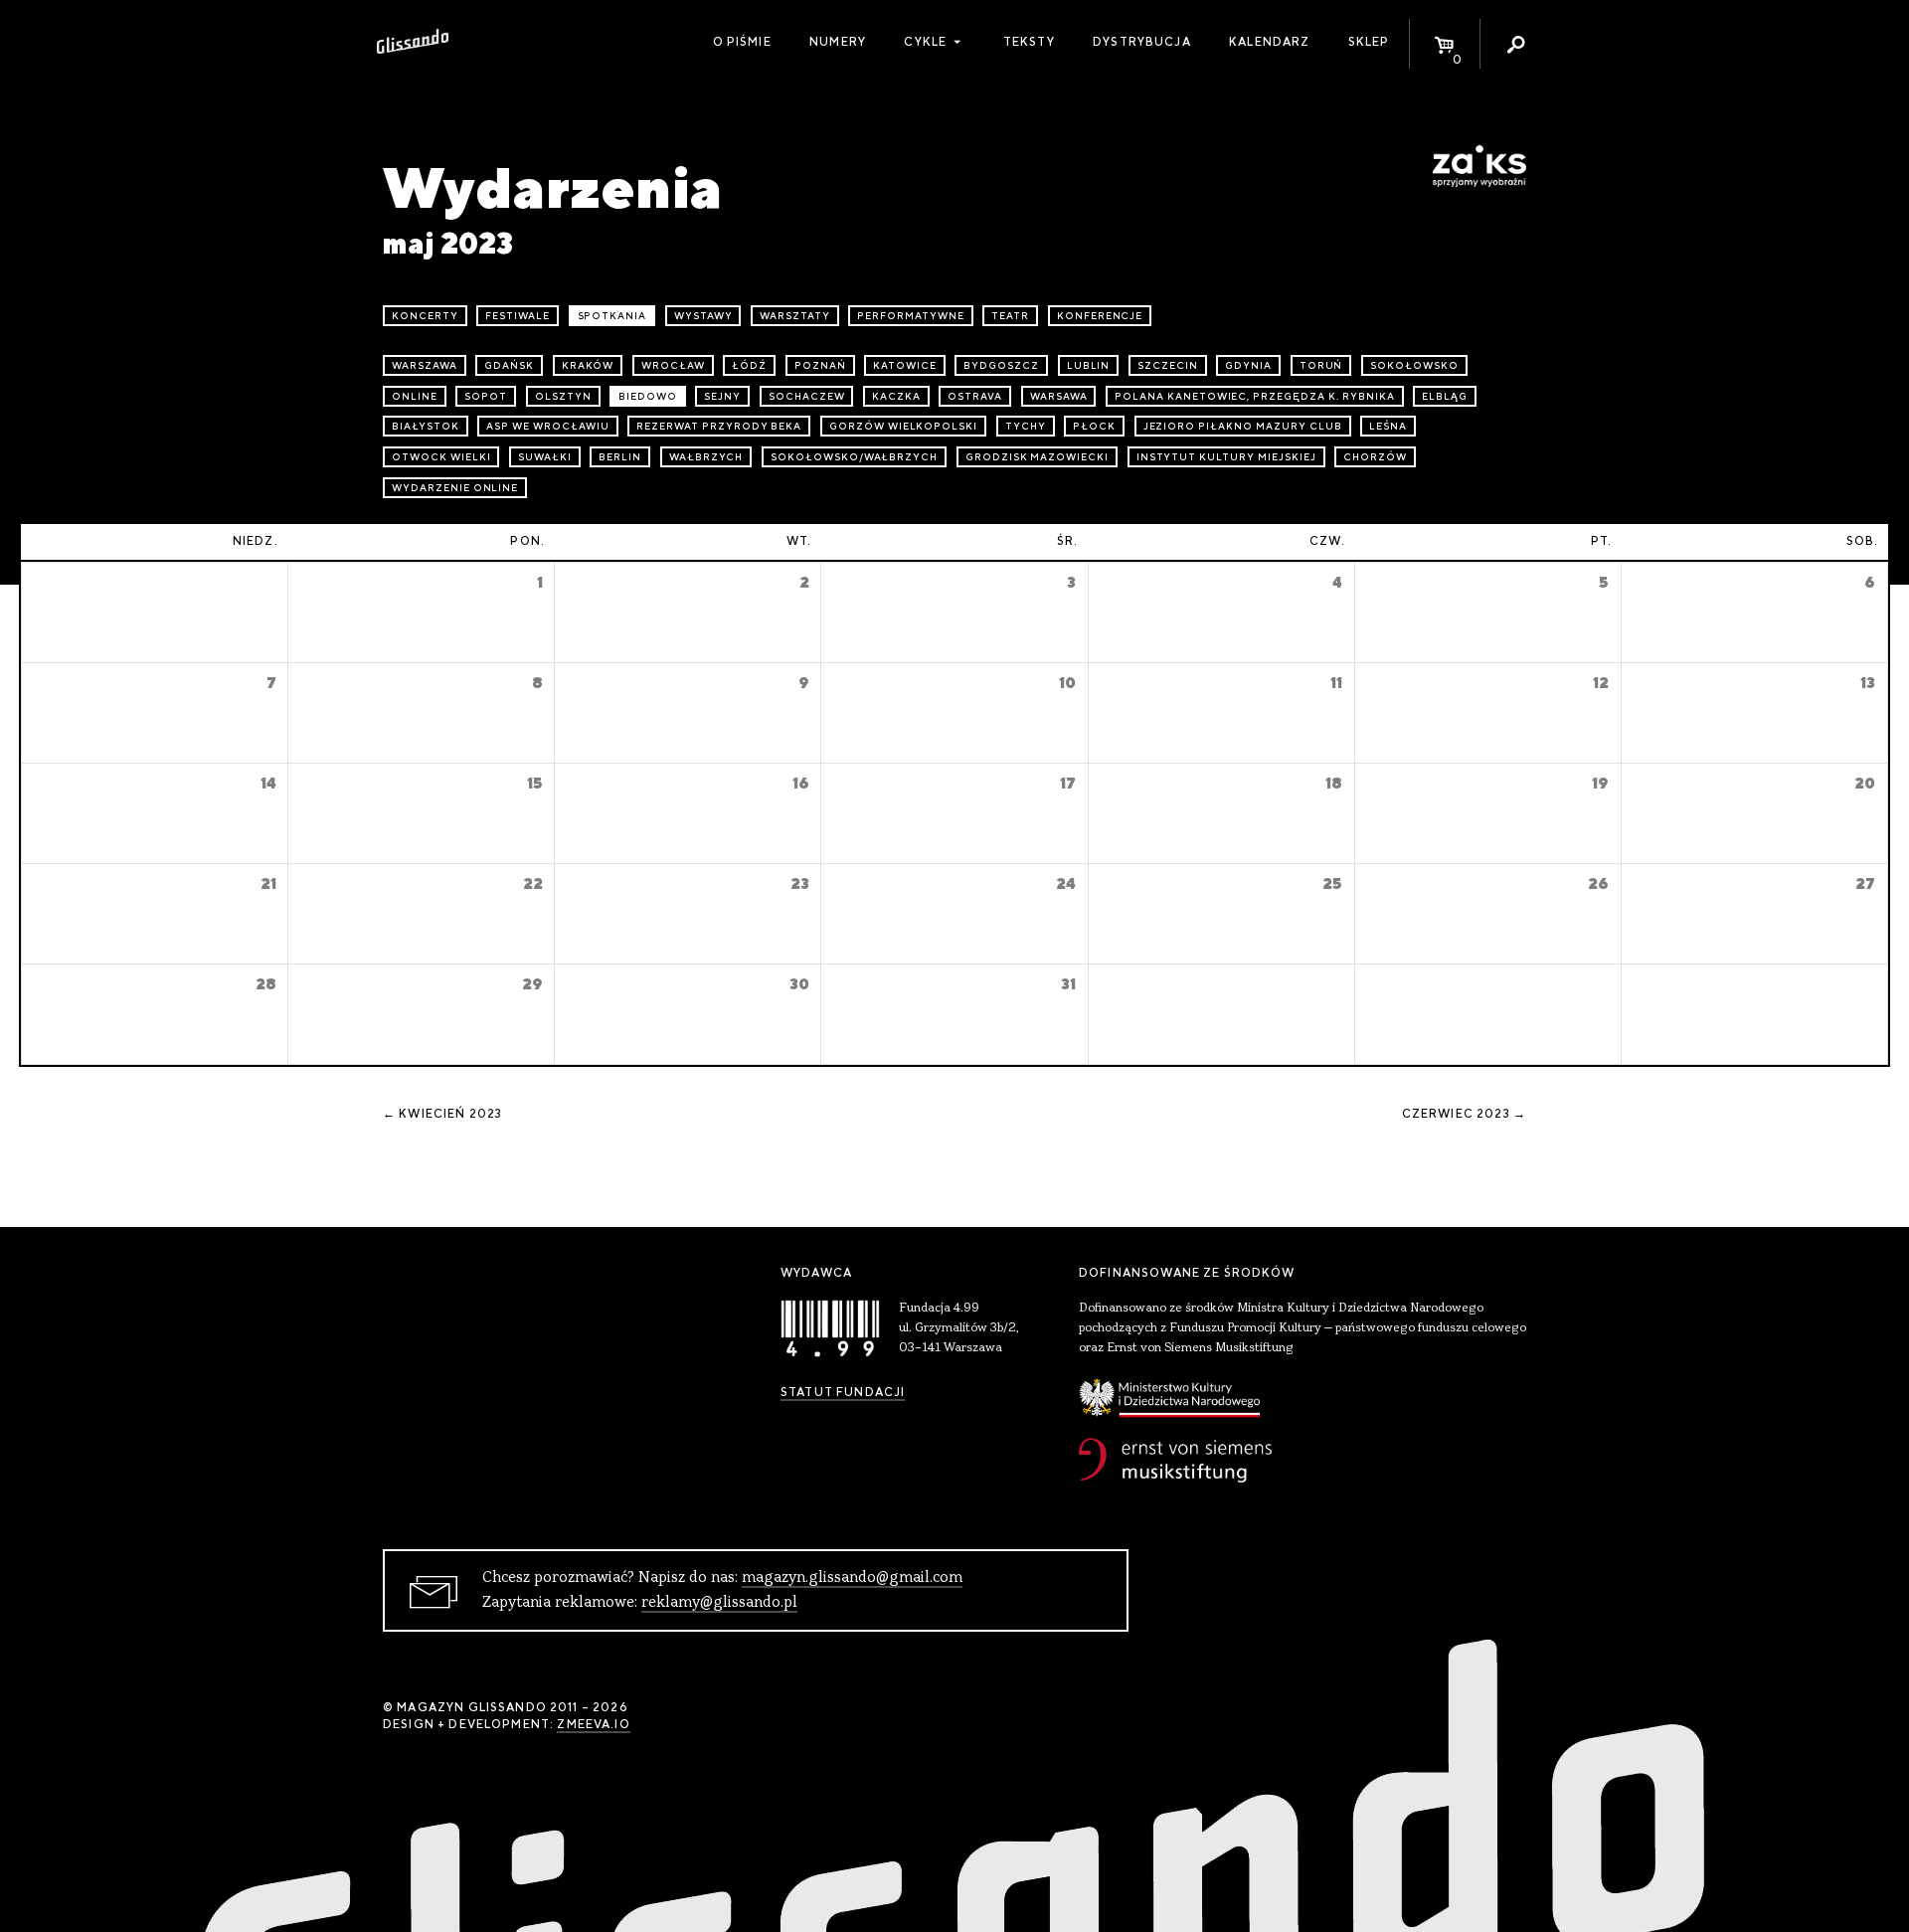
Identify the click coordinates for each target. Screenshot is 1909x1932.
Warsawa (1059, 396)
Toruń (1321, 365)
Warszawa (425, 365)
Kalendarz (1269, 42)
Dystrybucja (1142, 42)
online (415, 396)
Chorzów (1375, 457)
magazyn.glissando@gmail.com (852, 1578)
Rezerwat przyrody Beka (719, 426)
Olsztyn (563, 396)
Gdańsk (509, 365)
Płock (1094, 426)
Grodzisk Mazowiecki (1037, 457)
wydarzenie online (455, 488)
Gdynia (1248, 365)
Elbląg (1445, 396)
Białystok (426, 426)
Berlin (620, 457)
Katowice (905, 365)
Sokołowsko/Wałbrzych (854, 457)
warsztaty (795, 316)
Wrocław (673, 365)
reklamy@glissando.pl (719, 1603)
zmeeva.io (593, 1724)
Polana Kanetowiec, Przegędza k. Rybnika (1254, 396)
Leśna (1388, 426)
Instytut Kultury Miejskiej (1226, 457)
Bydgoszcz (1001, 365)
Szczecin (1168, 365)
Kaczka (896, 396)
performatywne (910, 316)
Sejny (722, 396)
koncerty (425, 316)
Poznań (820, 365)
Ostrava (975, 396)
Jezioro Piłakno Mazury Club (1243, 426)
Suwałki (545, 457)
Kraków (588, 365)
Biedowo (648, 396)
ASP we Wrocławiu (547, 426)
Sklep (1369, 42)
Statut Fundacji (843, 1392)
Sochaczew (807, 396)
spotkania (612, 316)
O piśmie (742, 42)
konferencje (1100, 316)
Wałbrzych (706, 457)
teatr (1010, 316)
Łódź (749, 365)
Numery (838, 42)
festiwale (518, 316)
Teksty (1029, 42)
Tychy (1026, 426)
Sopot (486, 396)
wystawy (703, 316)
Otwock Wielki (441, 457)
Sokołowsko (1414, 365)
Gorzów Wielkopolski (903, 426)
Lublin (1089, 365)
